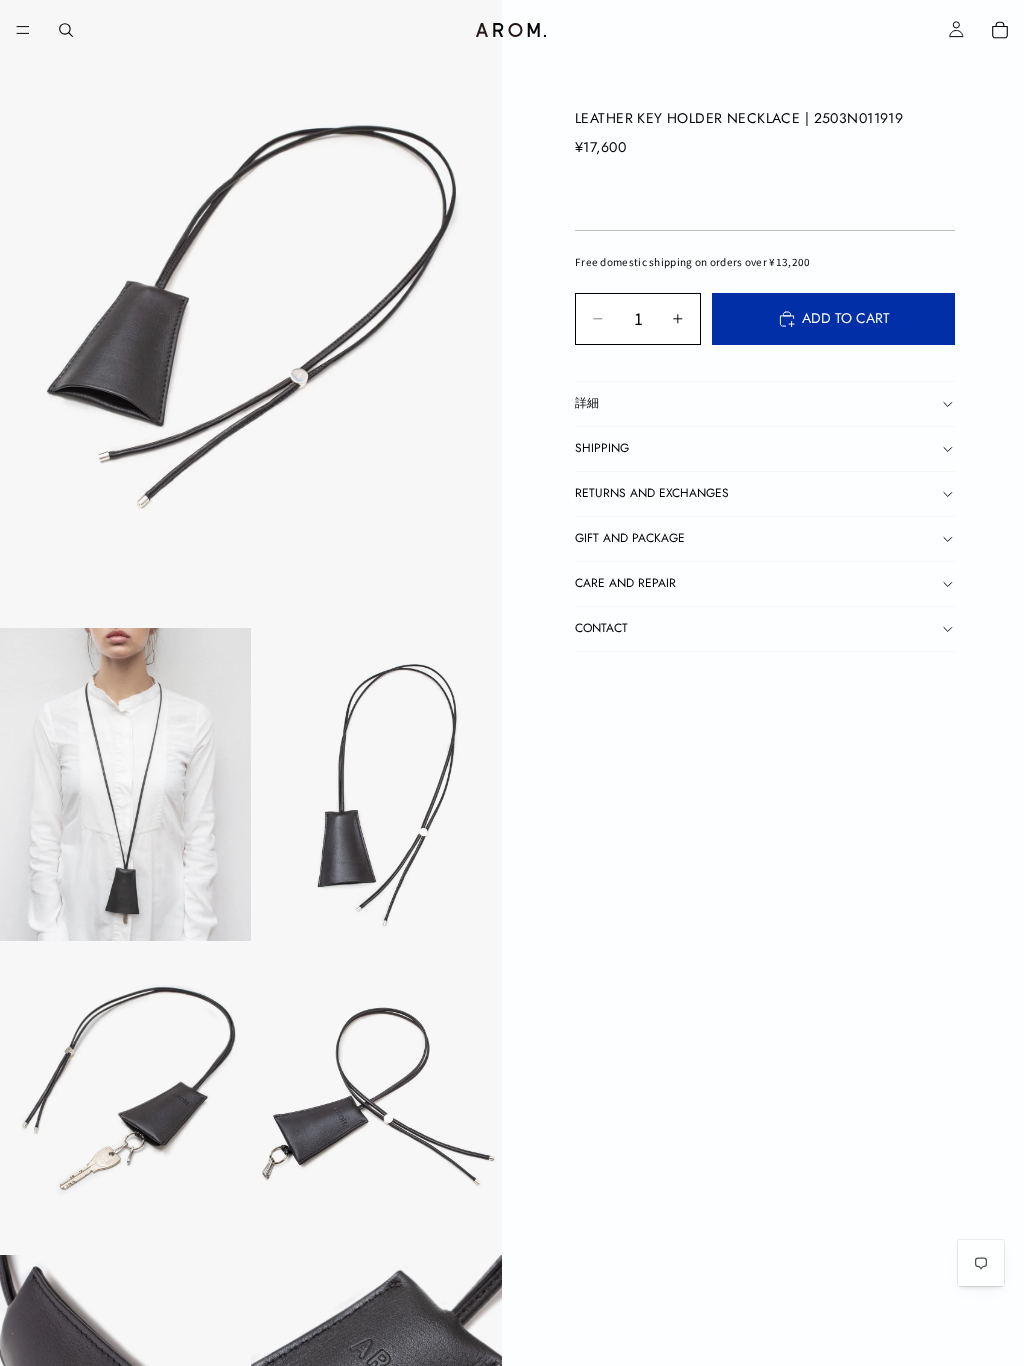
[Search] (66, 30)
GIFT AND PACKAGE (630, 538)
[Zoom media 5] (376, 1098)
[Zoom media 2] (125, 785)
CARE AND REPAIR (625, 583)
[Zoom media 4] (125, 1098)
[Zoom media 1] (251, 314)
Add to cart (846, 318)
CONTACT (601, 628)
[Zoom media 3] (376, 785)
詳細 (587, 403)
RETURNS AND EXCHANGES (652, 493)
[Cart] (1000, 30)
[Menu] (23, 30)
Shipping (602, 448)
